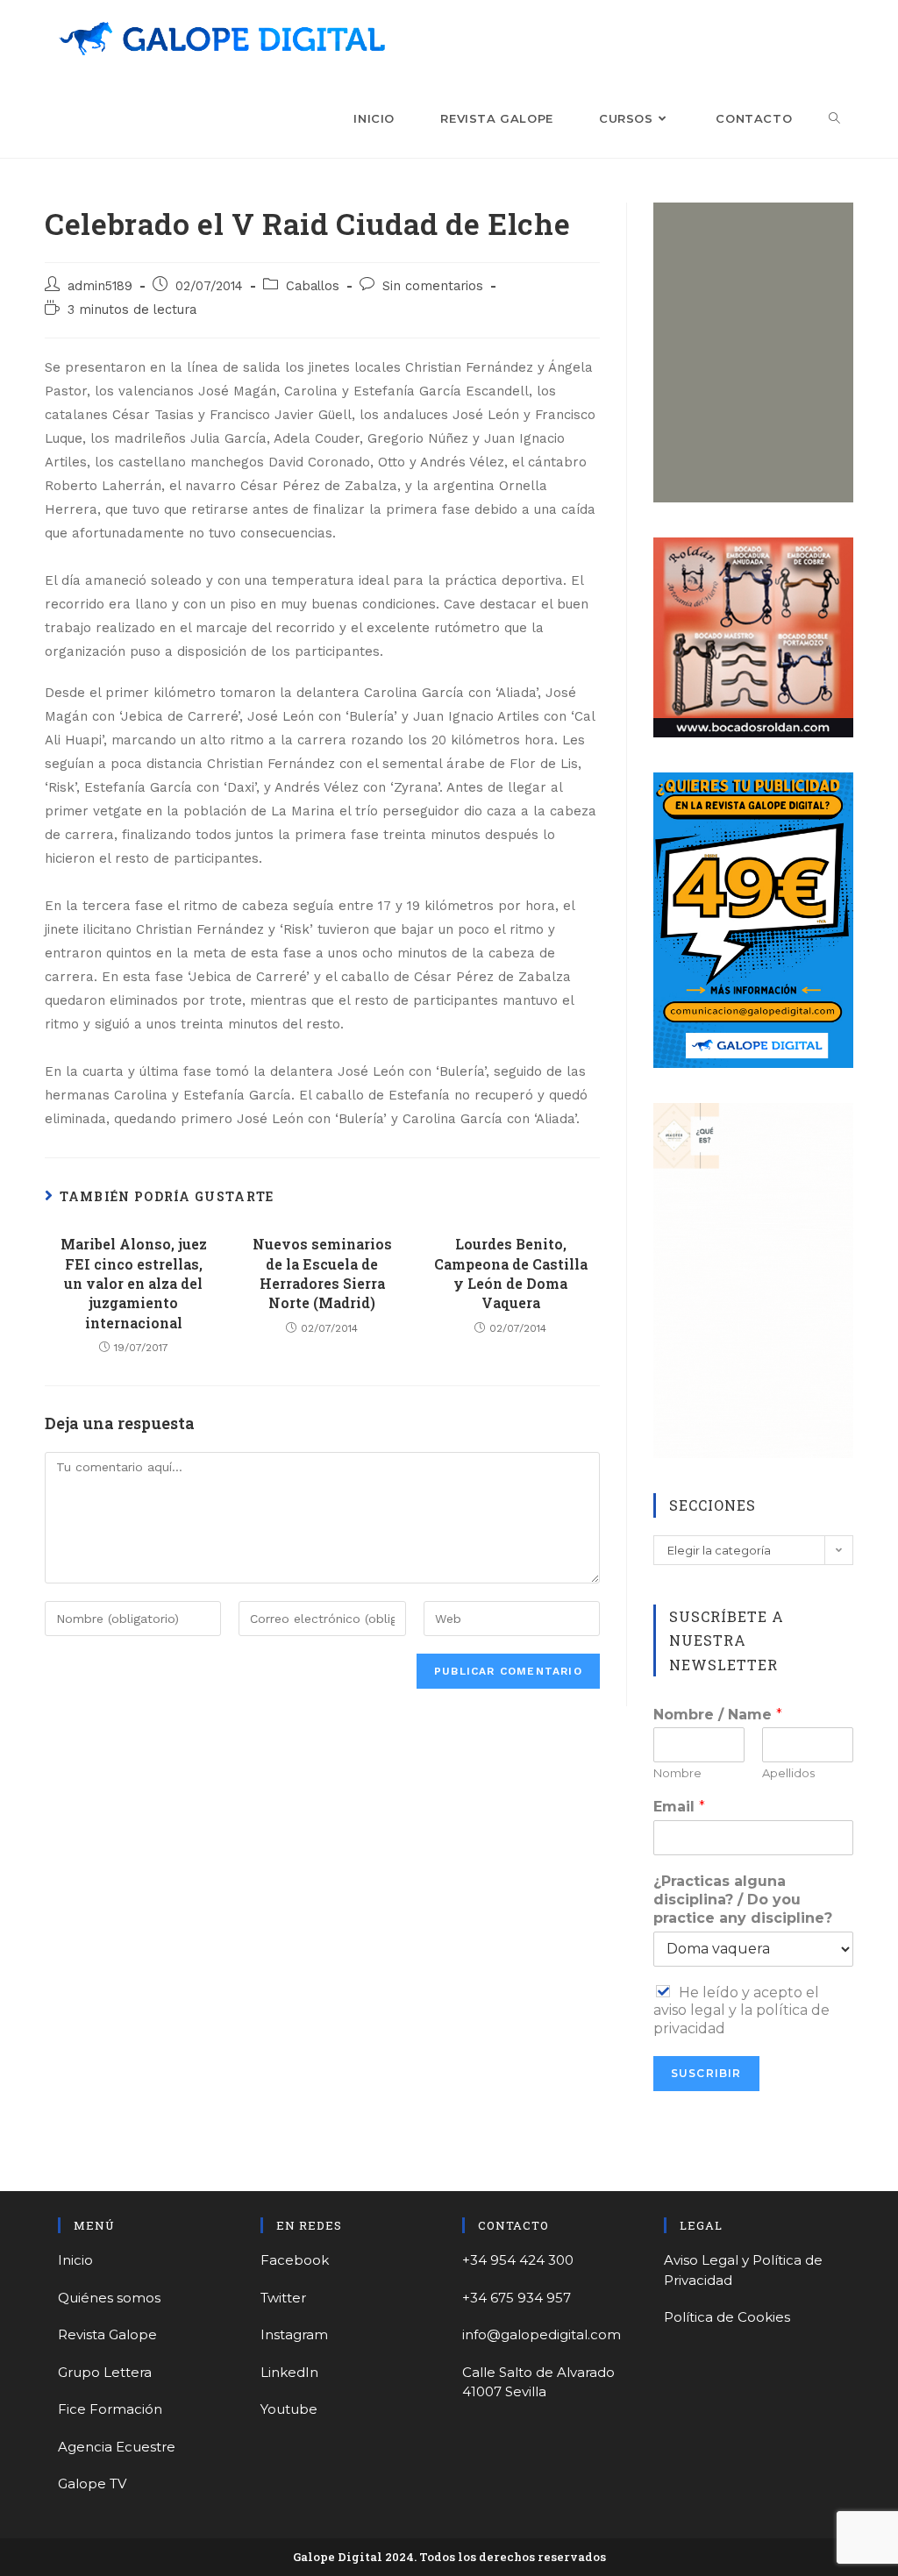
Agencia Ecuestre (117, 2447)
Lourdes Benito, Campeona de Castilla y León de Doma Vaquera (511, 1273)
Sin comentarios (433, 286)
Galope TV (92, 2483)
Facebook (295, 2260)
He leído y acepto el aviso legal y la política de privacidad (741, 2011)
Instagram (294, 2334)
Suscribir (706, 2073)
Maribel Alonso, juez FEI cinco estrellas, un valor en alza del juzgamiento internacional (134, 1283)
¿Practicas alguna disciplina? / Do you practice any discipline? (743, 1900)
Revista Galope (107, 2334)
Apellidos (788, 1773)
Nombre (677, 1773)
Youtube (289, 2409)
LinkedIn (289, 2372)
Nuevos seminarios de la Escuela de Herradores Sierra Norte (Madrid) (322, 1273)
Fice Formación (110, 2409)
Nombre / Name (718, 1715)
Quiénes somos (109, 2298)
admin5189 (100, 286)
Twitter (283, 2298)
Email (679, 1807)
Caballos (313, 286)
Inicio (75, 2260)
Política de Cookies (727, 2317)
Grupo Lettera (105, 2372)
